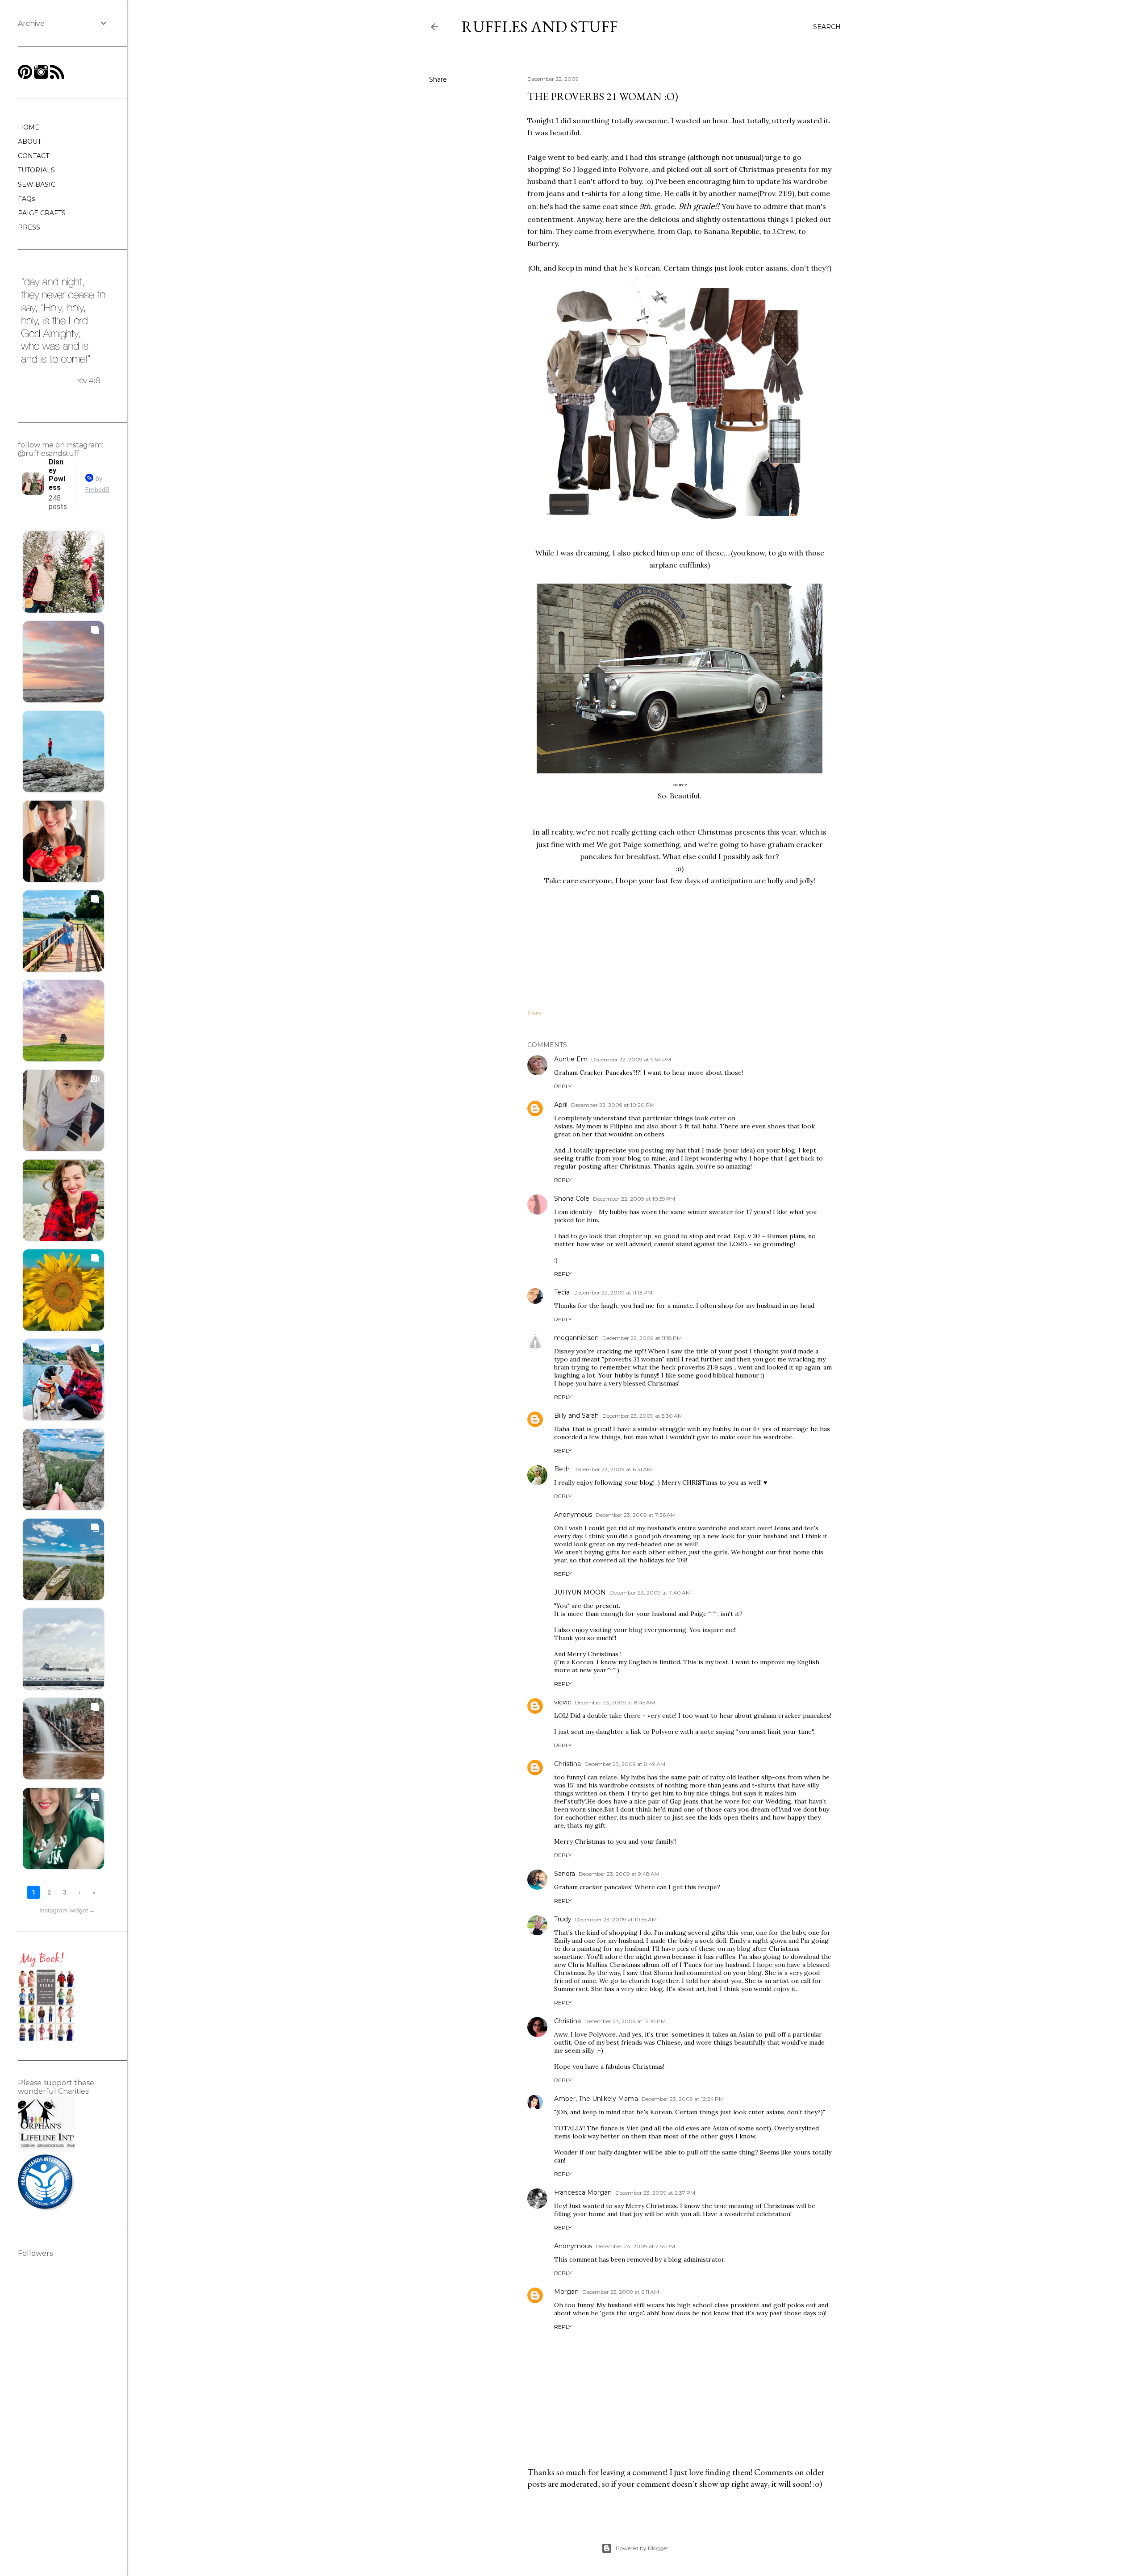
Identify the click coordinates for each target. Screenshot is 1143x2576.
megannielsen (576, 1338)
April (561, 1105)
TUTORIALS (36, 170)
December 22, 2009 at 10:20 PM (613, 1105)
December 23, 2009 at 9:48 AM (619, 1874)
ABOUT (29, 142)
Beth (562, 1469)
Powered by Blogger (642, 2548)
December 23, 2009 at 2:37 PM (655, 2193)
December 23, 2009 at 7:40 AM (650, 1593)
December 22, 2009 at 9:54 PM (631, 1059)
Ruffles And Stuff (540, 27)
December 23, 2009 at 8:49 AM (625, 1764)
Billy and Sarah (576, 1415)
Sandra (565, 1874)
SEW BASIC (37, 184)
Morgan (566, 2292)
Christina (567, 1764)
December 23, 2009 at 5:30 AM (642, 1416)
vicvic (563, 1702)
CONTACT (33, 156)
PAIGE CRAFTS (42, 213)
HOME (29, 127)
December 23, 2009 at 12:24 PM (683, 2099)
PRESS (29, 227)
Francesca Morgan (583, 2192)
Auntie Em (571, 1059)
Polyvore (633, 169)
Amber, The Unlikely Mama (596, 2099)
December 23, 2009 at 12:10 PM (625, 2021)
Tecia (562, 1292)
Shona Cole (572, 1198)
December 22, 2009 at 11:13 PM (613, 1292)
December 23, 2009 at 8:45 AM (615, 1702)
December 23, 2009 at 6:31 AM (613, 1469)
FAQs (26, 199)
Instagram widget (67, 1910)
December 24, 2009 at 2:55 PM (635, 2246)
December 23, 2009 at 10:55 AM (616, 1919)
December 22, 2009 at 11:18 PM (642, 1338)
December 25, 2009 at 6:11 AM (621, 2292)
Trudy (563, 1919)
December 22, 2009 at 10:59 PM (634, 1199)
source (680, 785)
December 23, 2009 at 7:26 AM (636, 1515)
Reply (563, 1086)
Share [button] (438, 79)
